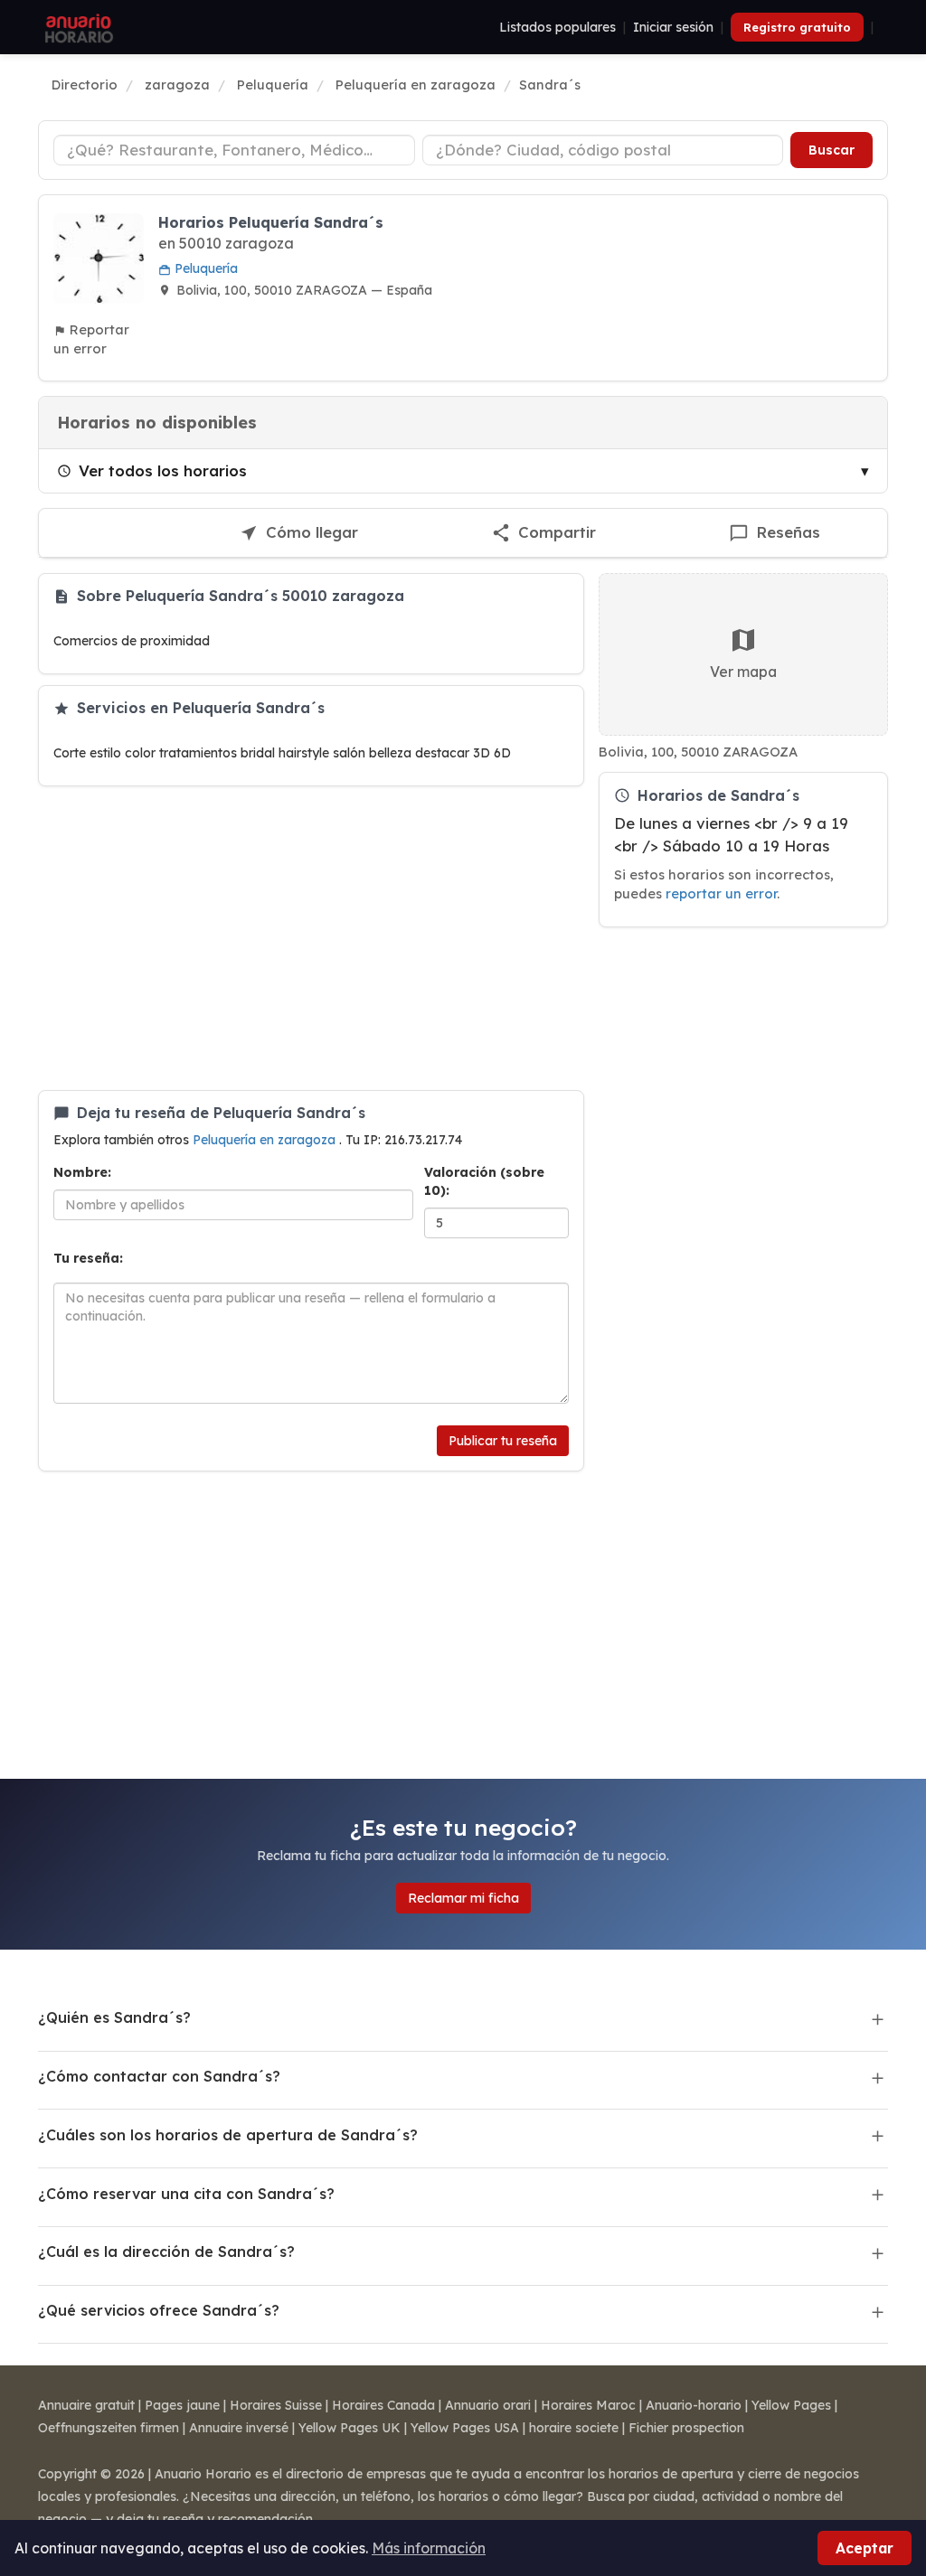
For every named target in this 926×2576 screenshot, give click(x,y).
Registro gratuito (797, 27)
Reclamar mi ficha (463, 1898)
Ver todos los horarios (163, 470)
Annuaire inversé (239, 2428)
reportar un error (721, 893)
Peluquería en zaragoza (266, 1140)
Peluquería (204, 268)
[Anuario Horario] (76, 27)
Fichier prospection (686, 2428)
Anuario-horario (694, 2405)
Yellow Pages (791, 2405)
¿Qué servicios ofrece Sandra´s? (159, 2310)
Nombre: (82, 1172)
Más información (429, 2548)
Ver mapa (743, 672)
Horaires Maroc (588, 2405)
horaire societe (574, 2428)
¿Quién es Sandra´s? (114, 2017)
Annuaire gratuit (86, 2405)
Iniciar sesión (673, 27)
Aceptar (865, 2548)
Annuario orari (488, 2405)
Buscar (832, 150)
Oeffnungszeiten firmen (109, 2428)
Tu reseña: (88, 1258)
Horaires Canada (383, 2405)
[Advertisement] (311, 938)
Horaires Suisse (276, 2405)
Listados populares (557, 27)
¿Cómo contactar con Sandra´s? (159, 2076)
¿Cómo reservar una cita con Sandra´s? (186, 2194)
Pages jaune (182, 2405)
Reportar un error (91, 339)
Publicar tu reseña (503, 1441)
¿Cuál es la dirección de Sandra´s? (166, 2252)
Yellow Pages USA (465, 2428)
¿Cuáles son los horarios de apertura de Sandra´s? (228, 2135)
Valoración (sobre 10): (484, 1181)
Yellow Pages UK (350, 2428)
